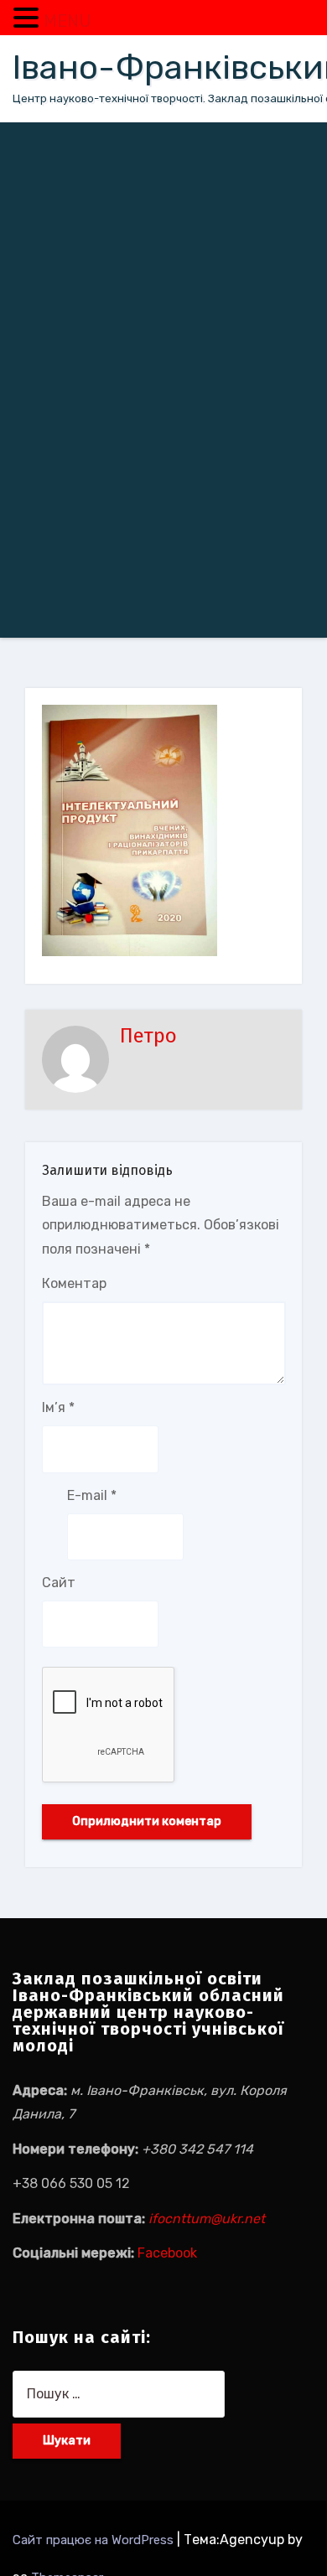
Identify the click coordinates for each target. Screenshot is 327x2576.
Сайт (59, 1583)
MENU (67, 21)
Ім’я (58, 1407)
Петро (148, 1036)
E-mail (92, 1495)
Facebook (167, 2253)
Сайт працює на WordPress (95, 2540)
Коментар (74, 1283)
